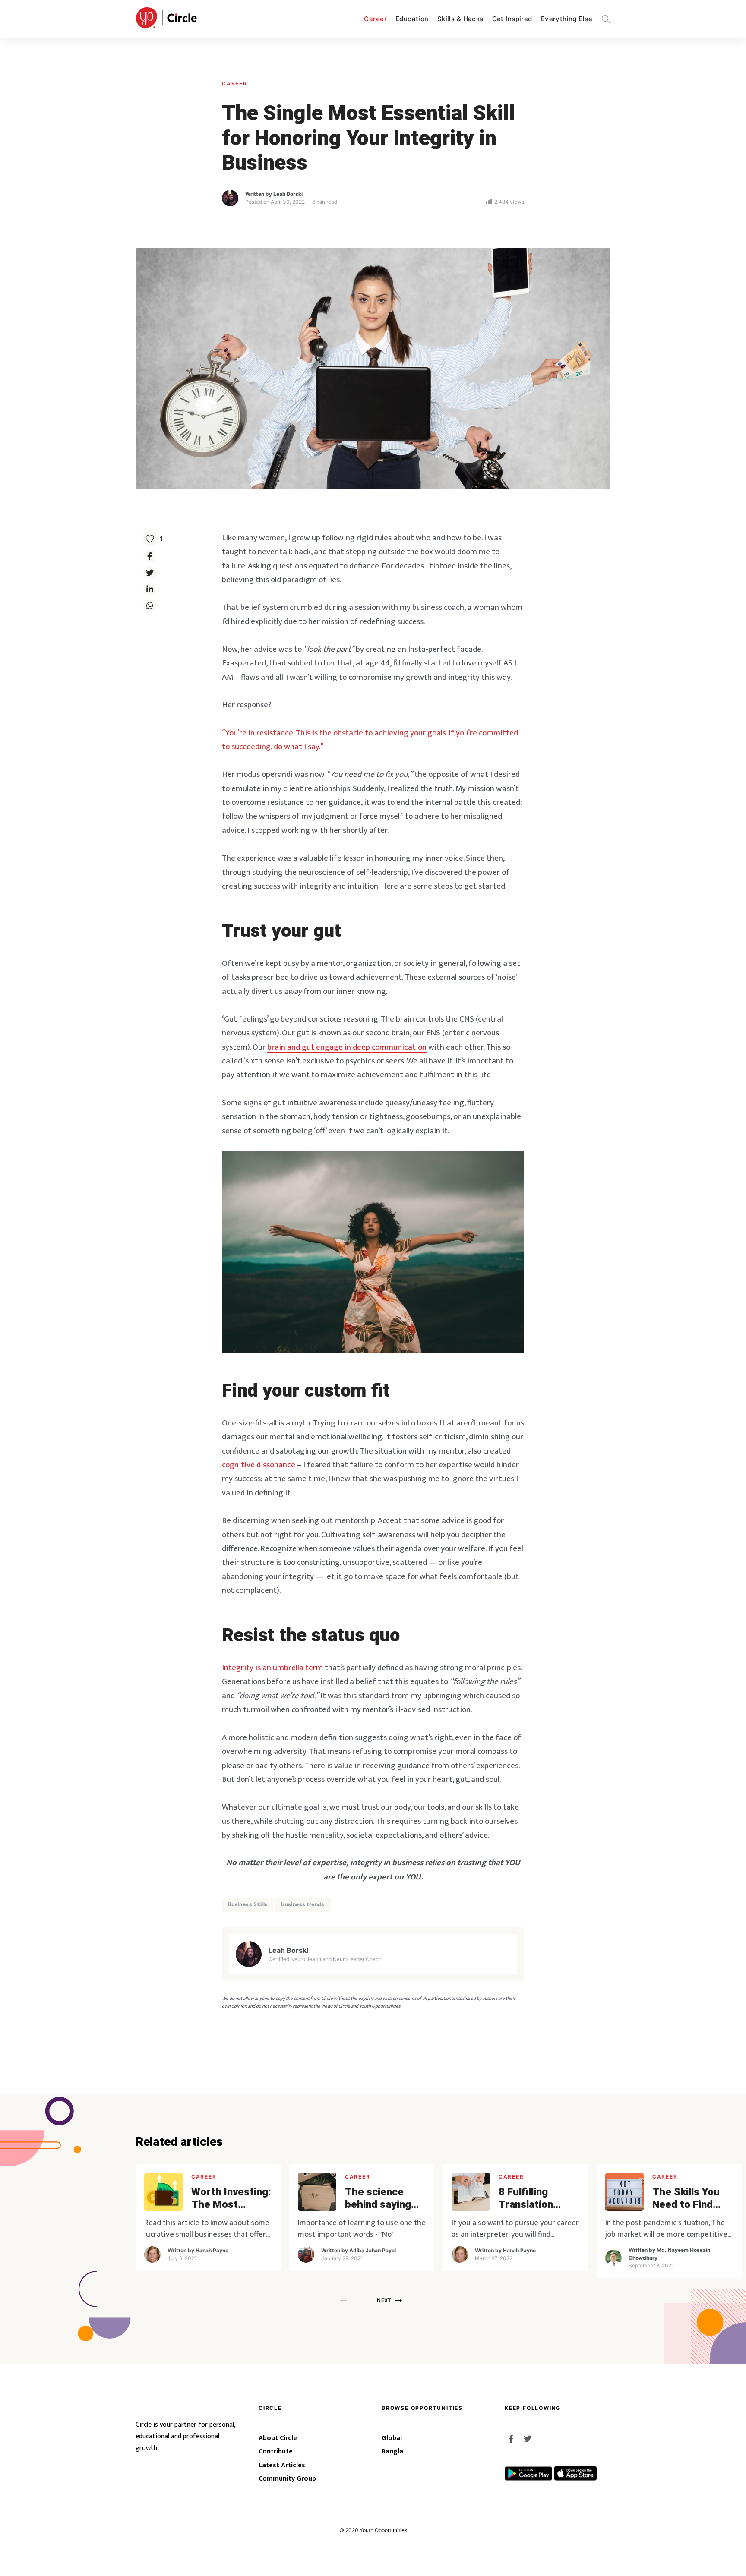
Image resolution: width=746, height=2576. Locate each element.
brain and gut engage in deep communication (347, 1047)
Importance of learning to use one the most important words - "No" (362, 2229)
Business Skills (248, 1904)
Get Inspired (512, 19)
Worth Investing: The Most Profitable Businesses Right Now (231, 2199)
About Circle (278, 2438)
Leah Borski (288, 194)
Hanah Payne (212, 2250)
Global (392, 2438)
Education (412, 19)
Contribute (276, 2451)
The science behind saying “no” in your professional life (384, 2199)
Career (375, 19)
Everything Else (567, 19)
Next (384, 2300)
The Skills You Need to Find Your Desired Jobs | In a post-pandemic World (691, 2199)
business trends (303, 1904)
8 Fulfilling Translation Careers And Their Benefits (533, 2199)
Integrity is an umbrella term (272, 1668)
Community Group (287, 2479)
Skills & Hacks (460, 19)
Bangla (392, 2451)
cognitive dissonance (259, 1465)
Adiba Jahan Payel (373, 2250)
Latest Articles (282, 2465)
